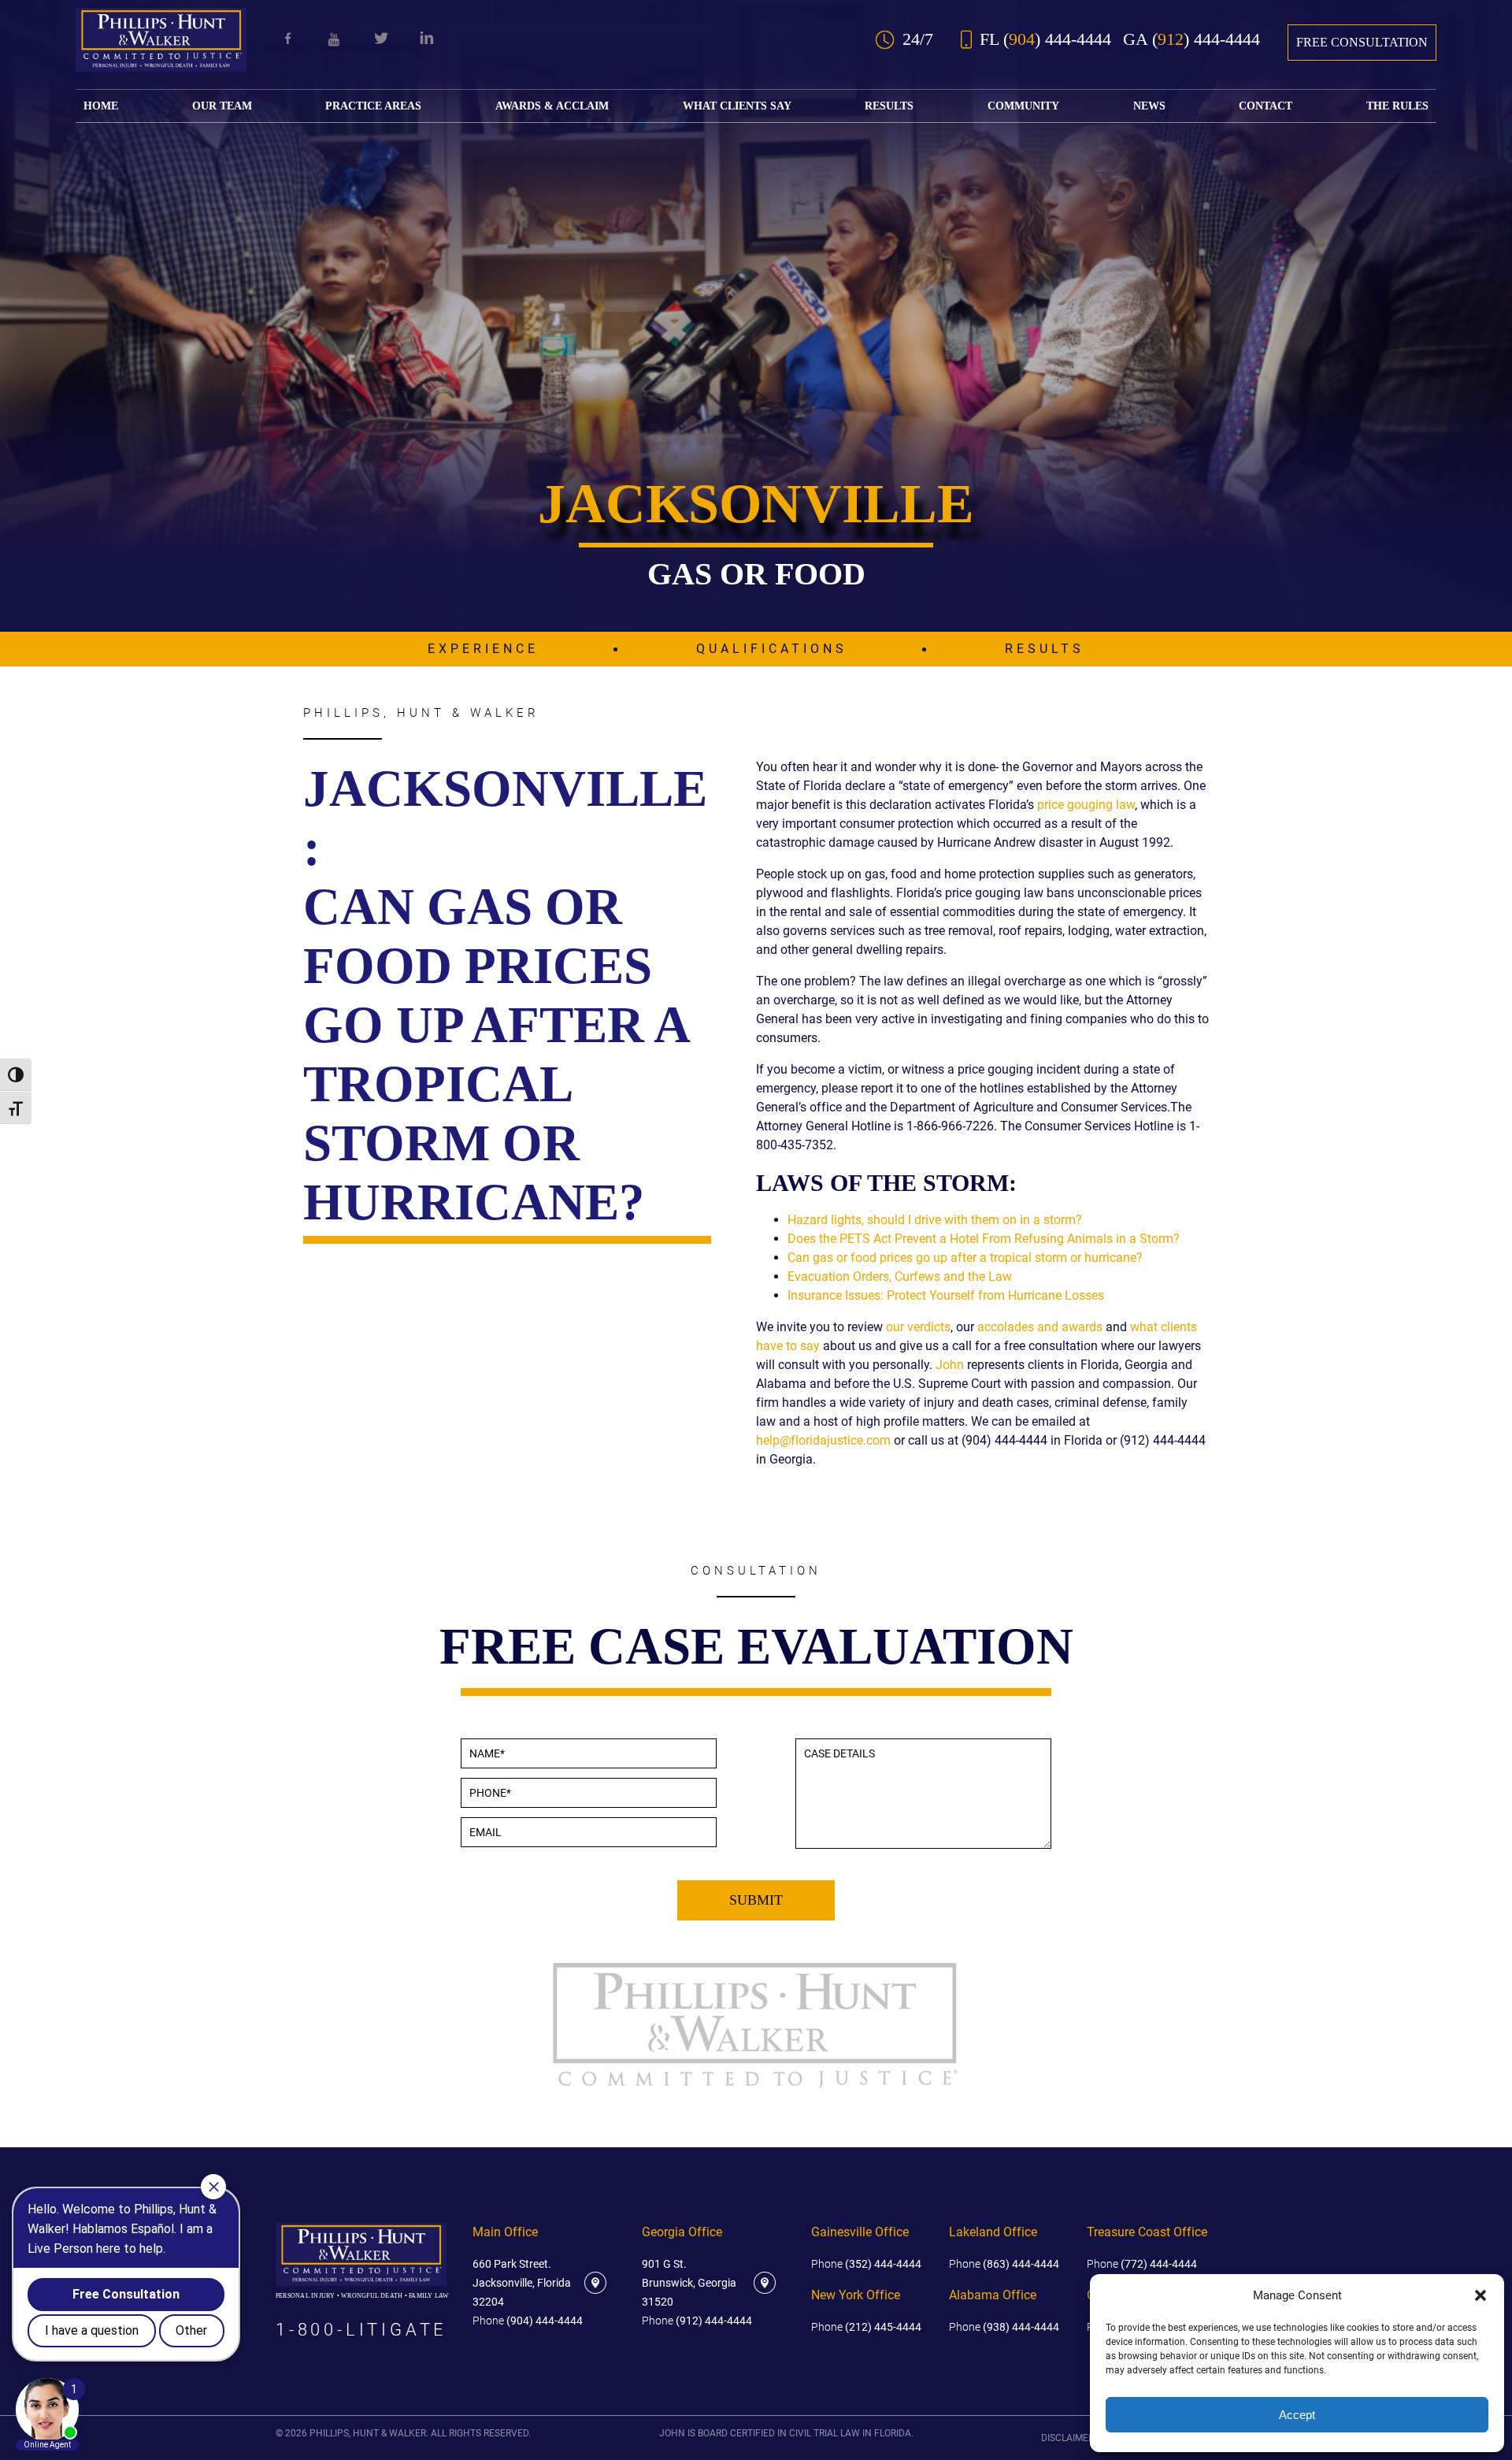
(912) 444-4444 (697, 2321)
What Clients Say (737, 106)
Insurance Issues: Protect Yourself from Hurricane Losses (946, 1295)
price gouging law (1086, 805)
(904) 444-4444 (528, 2321)
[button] (1480, 2295)
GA (1191, 39)
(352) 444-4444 (866, 2264)
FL (1045, 39)
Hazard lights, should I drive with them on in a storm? (935, 1220)
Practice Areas (373, 106)
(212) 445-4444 (866, 2327)
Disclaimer (1067, 2438)
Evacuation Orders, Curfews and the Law (900, 1276)
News (1149, 106)
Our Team (222, 106)
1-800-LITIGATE (361, 2330)
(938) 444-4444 (1004, 2327)
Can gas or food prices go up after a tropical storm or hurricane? (965, 1258)
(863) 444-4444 (1004, 2264)
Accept (1297, 2415)
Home (101, 106)
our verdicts (918, 1327)
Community (1023, 106)
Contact (1266, 106)
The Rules (1397, 106)
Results (889, 106)
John (950, 1365)
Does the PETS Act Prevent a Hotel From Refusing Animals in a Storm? (984, 1239)
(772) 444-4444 (1142, 2264)
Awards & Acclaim (552, 106)
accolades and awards (1040, 1327)
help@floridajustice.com (823, 1440)
